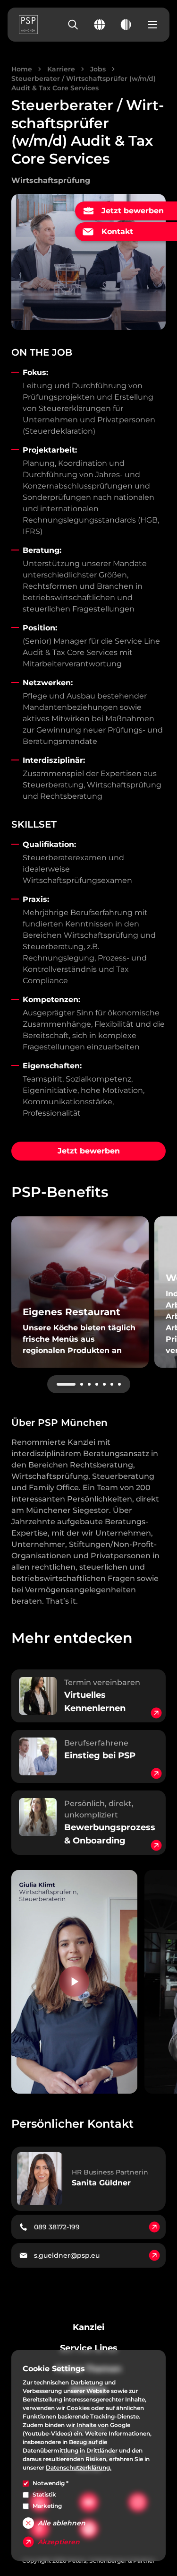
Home (22, 69)
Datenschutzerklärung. (79, 2467)
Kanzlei (88, 2327)
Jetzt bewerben (89, 1151)
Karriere (61, 69)
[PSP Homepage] (28, 25)
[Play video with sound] (74, 1982)
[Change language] (100, 25)
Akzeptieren (59, 2542)
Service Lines (89, 2348)
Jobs (98, 69)
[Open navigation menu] (152, 25)
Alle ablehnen (62, 2523)
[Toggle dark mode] (126, 25)
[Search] (73, 25)
